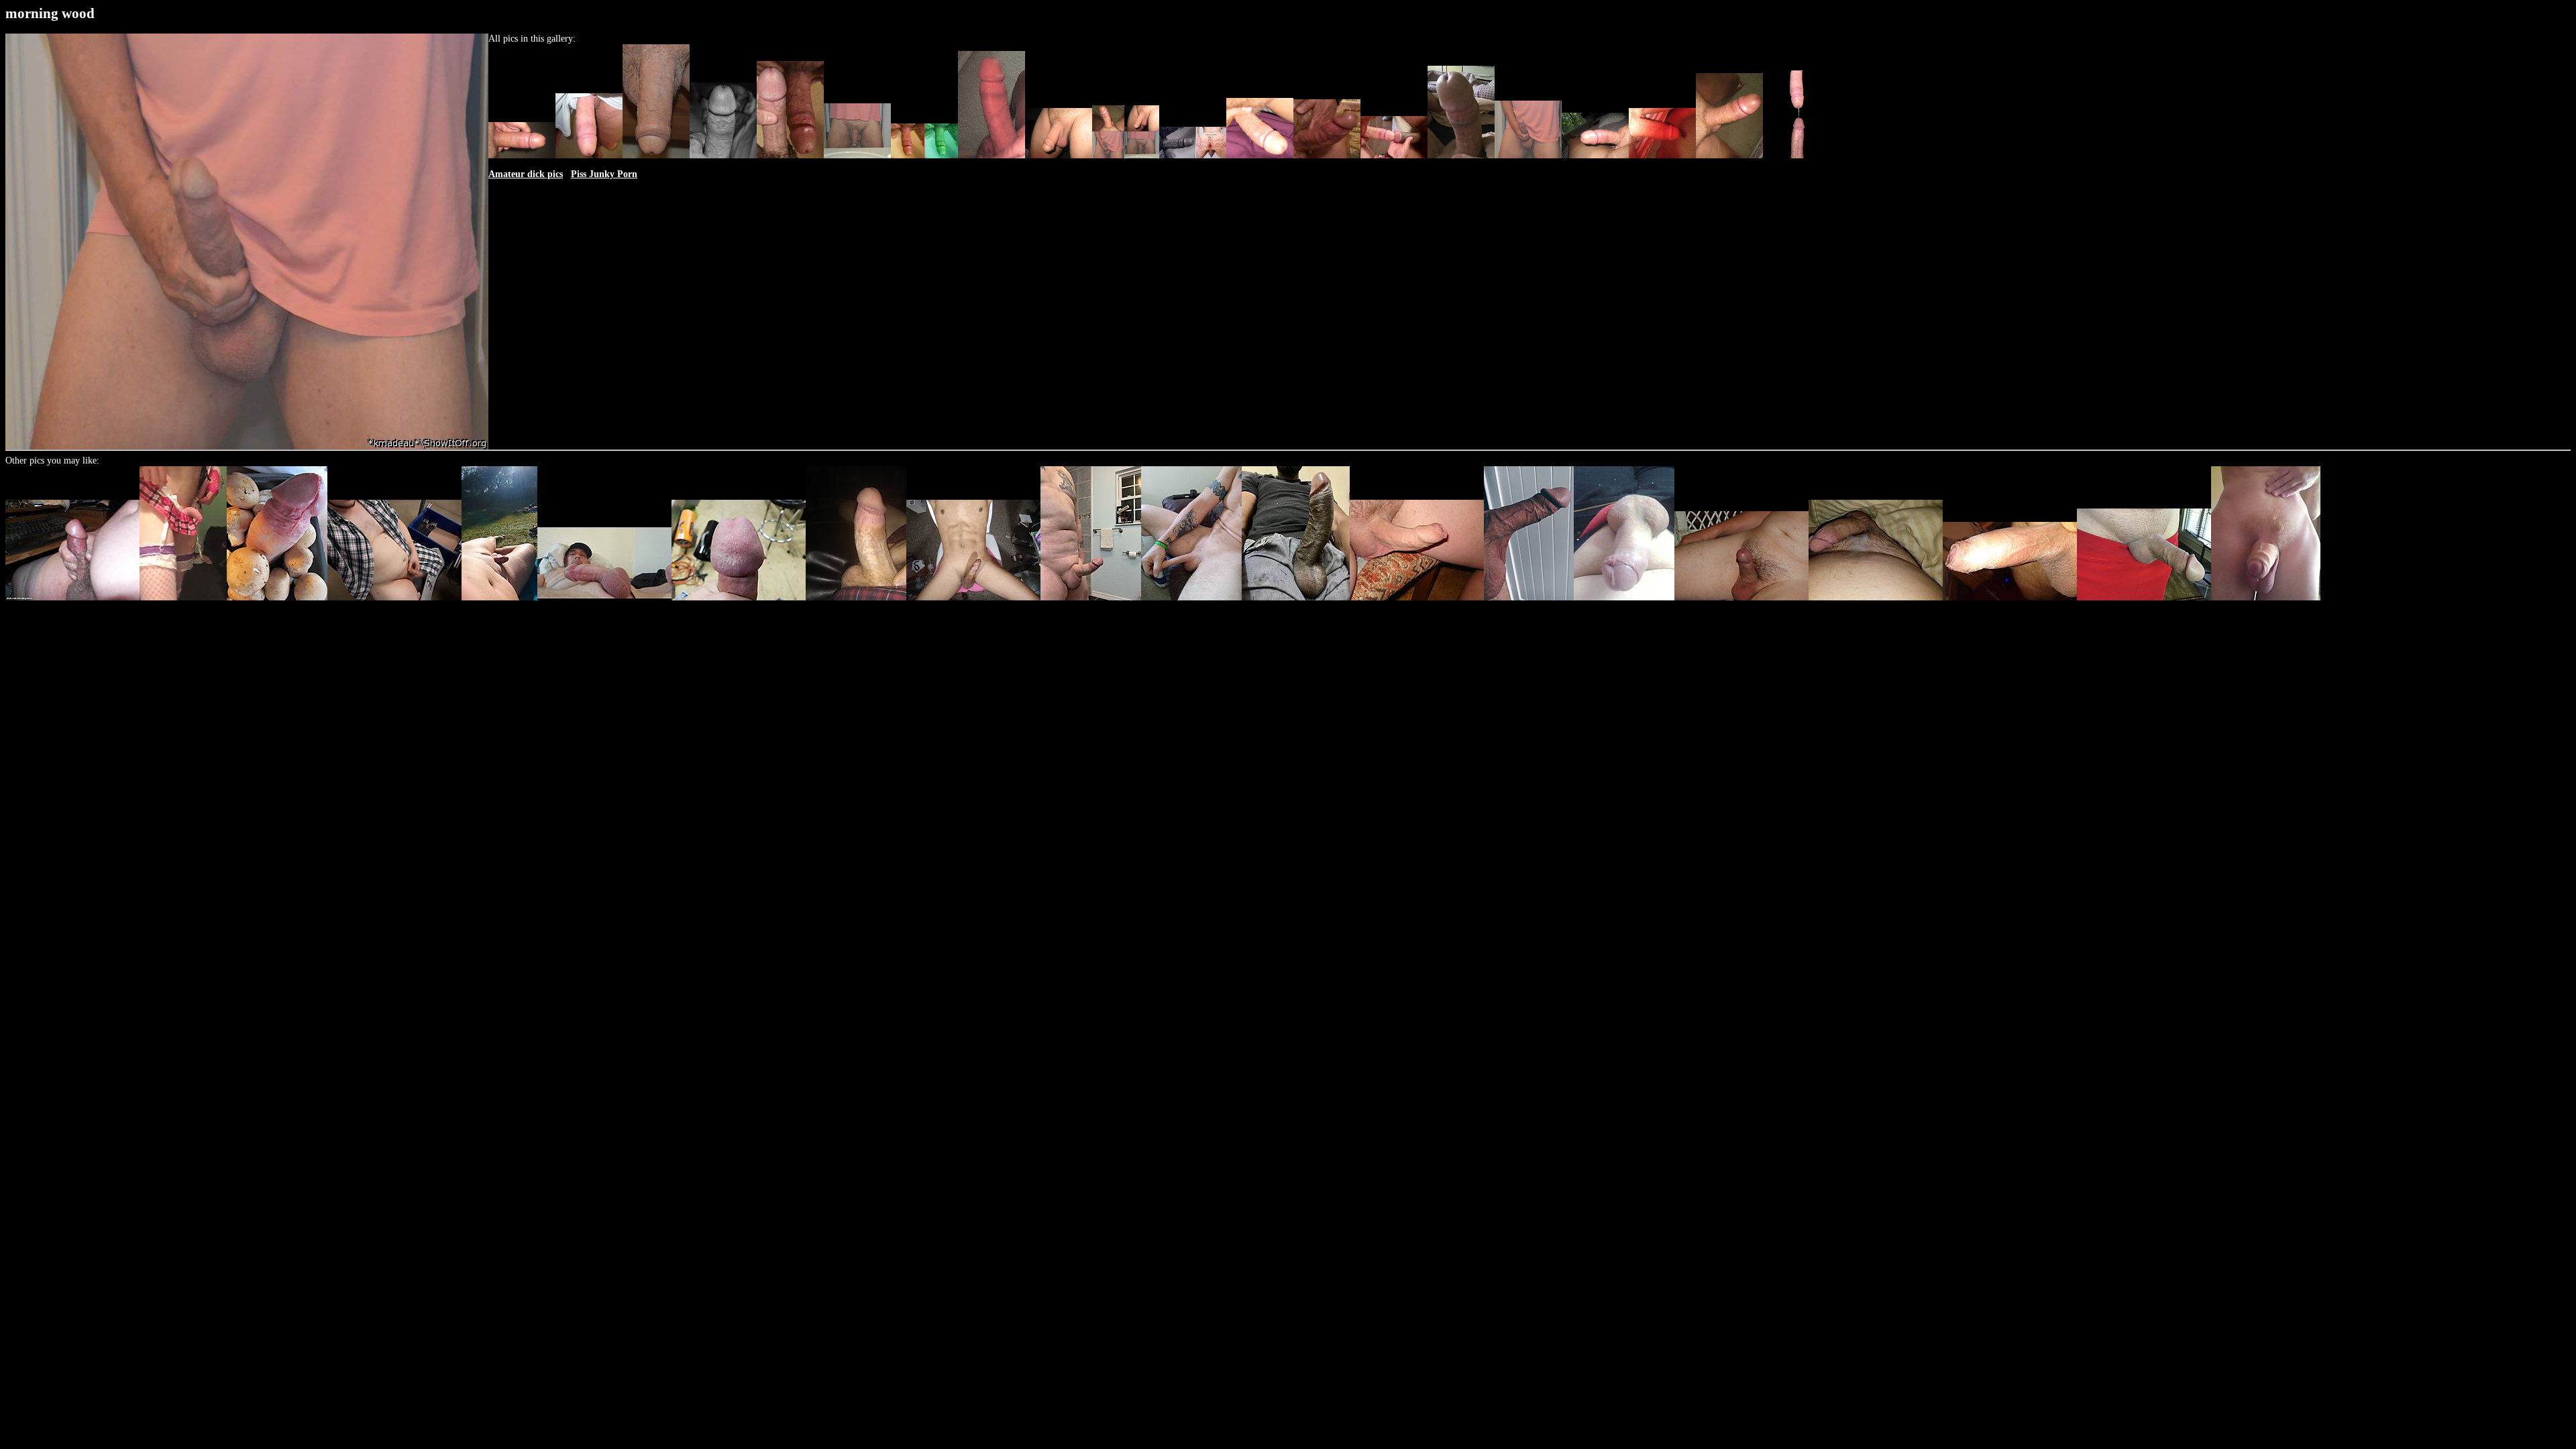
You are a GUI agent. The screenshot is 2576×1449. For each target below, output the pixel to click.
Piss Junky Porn (604, 174)
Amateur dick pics (526, 174)
